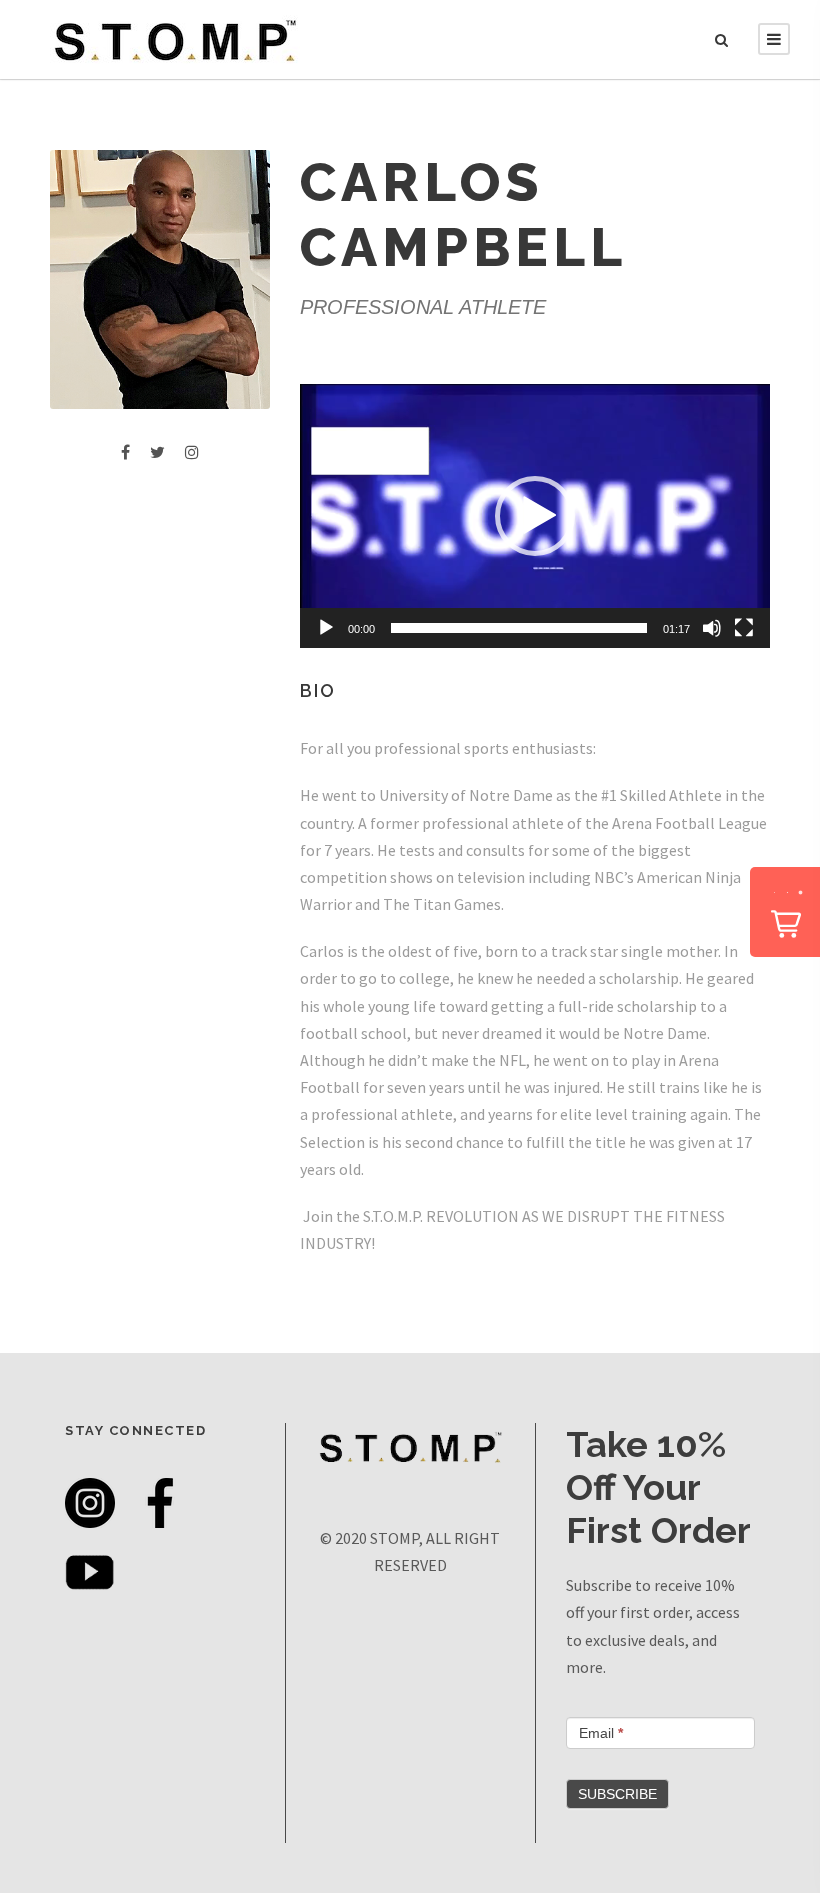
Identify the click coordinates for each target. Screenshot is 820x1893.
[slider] (519, 628)
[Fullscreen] (744, 628)
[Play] (326, 628)
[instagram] (192, 452)
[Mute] (712, 628)
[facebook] (125, 452)
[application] (535, 516)
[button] (535, 516)
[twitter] (157, 452)
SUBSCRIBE (617, 1794)
